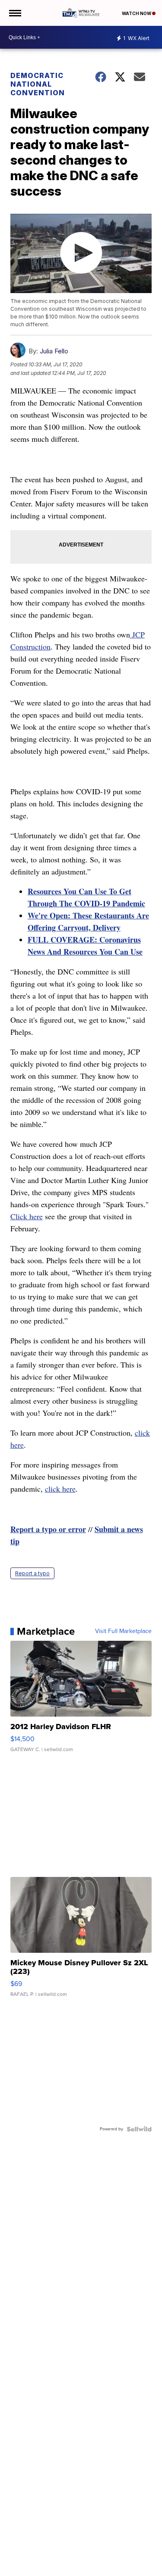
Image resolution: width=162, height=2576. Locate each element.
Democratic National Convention (38, 84)
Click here (27, 1216)
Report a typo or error (48, 1529)
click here (60, 1489)
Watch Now (137, 13)
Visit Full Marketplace (123, 1631)
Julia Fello (54, 351)
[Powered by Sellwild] (139, 2129)
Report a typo (32, 1573)
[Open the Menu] (14, 13)
